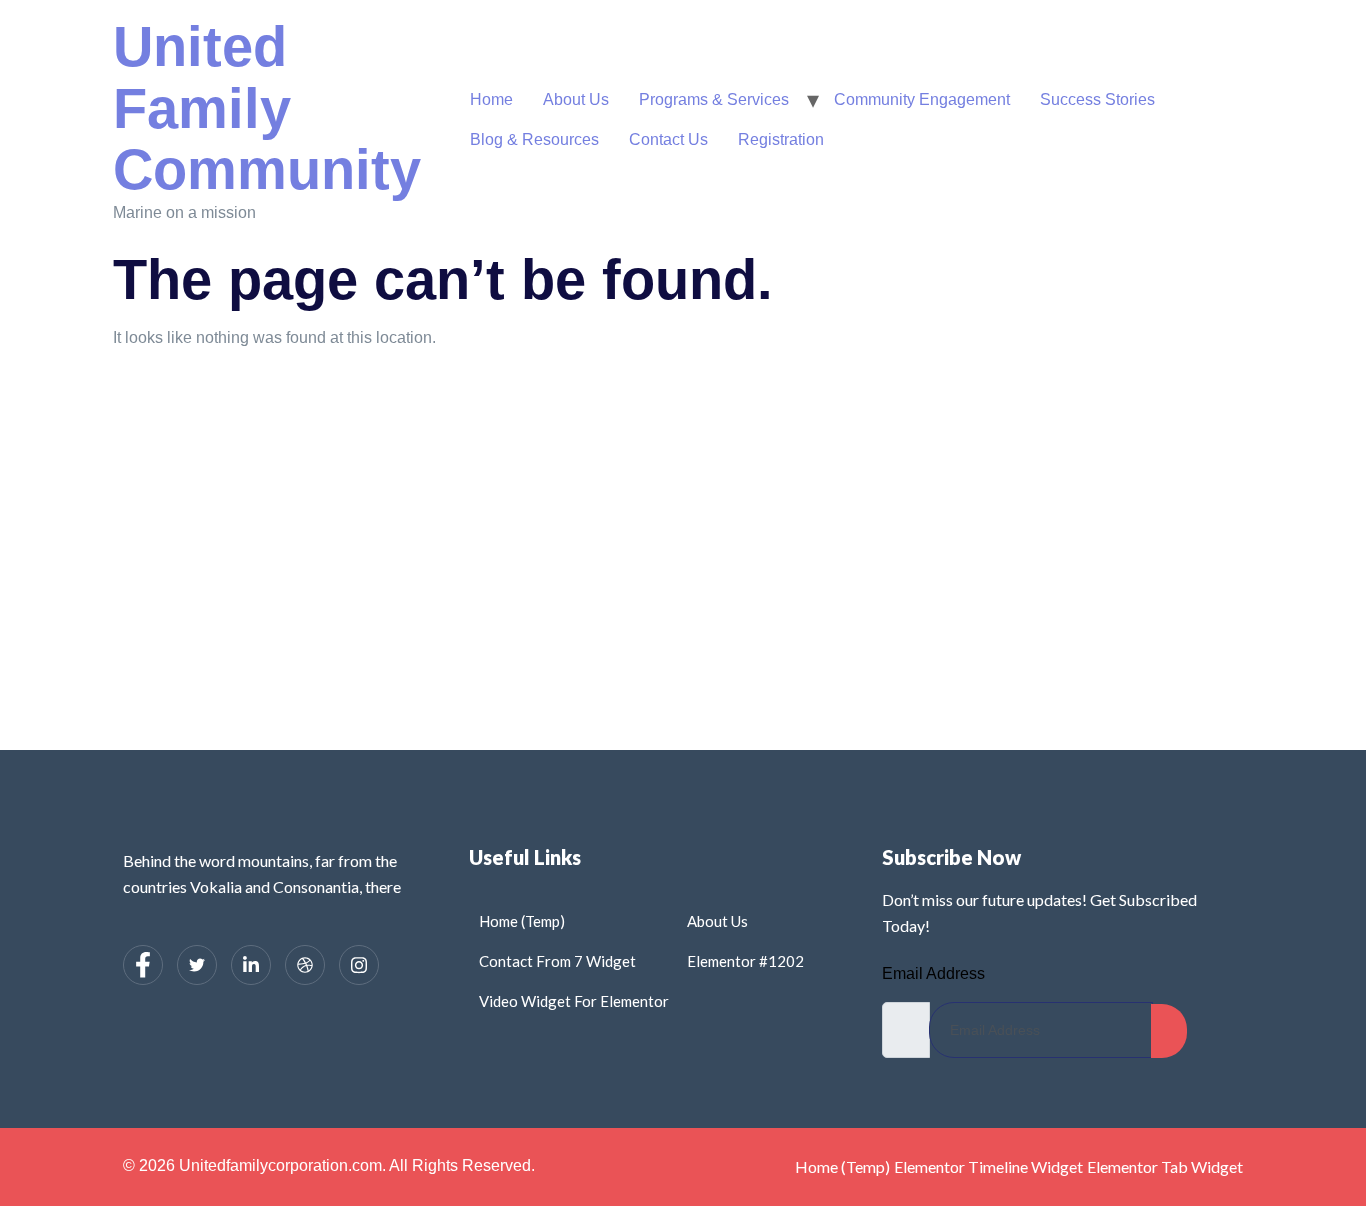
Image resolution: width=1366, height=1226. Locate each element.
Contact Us (668, 139)
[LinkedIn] (251, 965)
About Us (576, 99)
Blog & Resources (534, 139)
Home (491, 99)
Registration (781, 139)
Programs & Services (714, 99)
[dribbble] (305, 965)
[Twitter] (197, 965)
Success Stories (1097, 99)
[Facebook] (143, 965)
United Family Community (267, 108)
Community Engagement (922, 99)
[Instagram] (359, 965)
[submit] (1169, 1031)
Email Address (933, 973)
